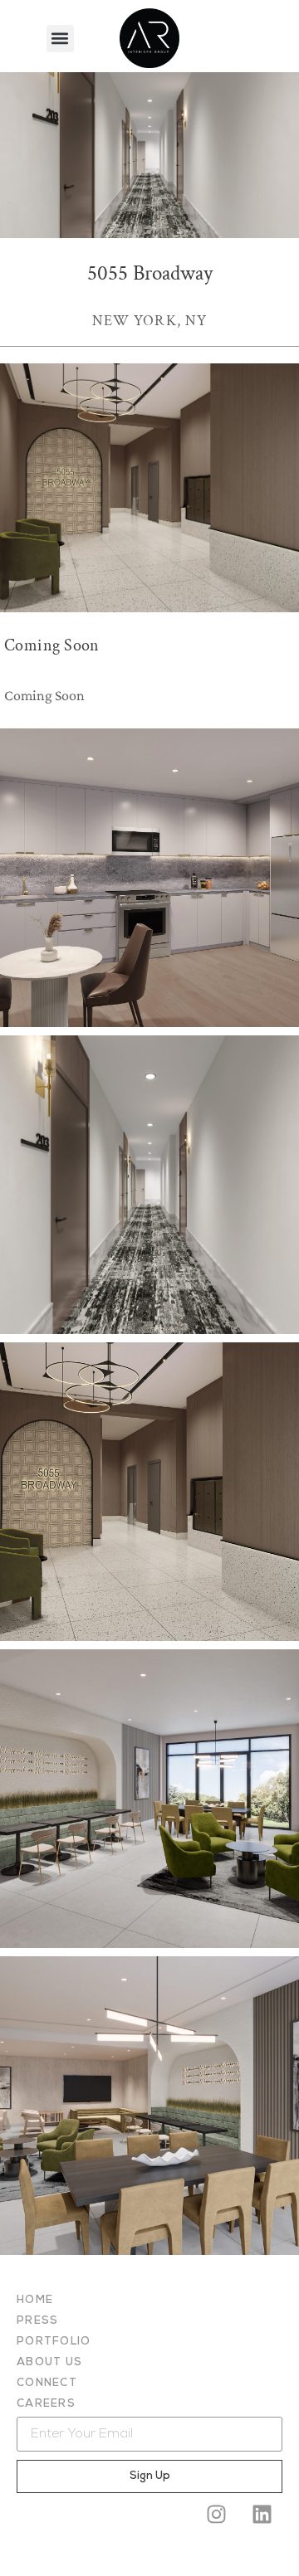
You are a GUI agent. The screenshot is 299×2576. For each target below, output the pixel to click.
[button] (60, 39)
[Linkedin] (262, 2514)
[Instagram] (216, 2514)
